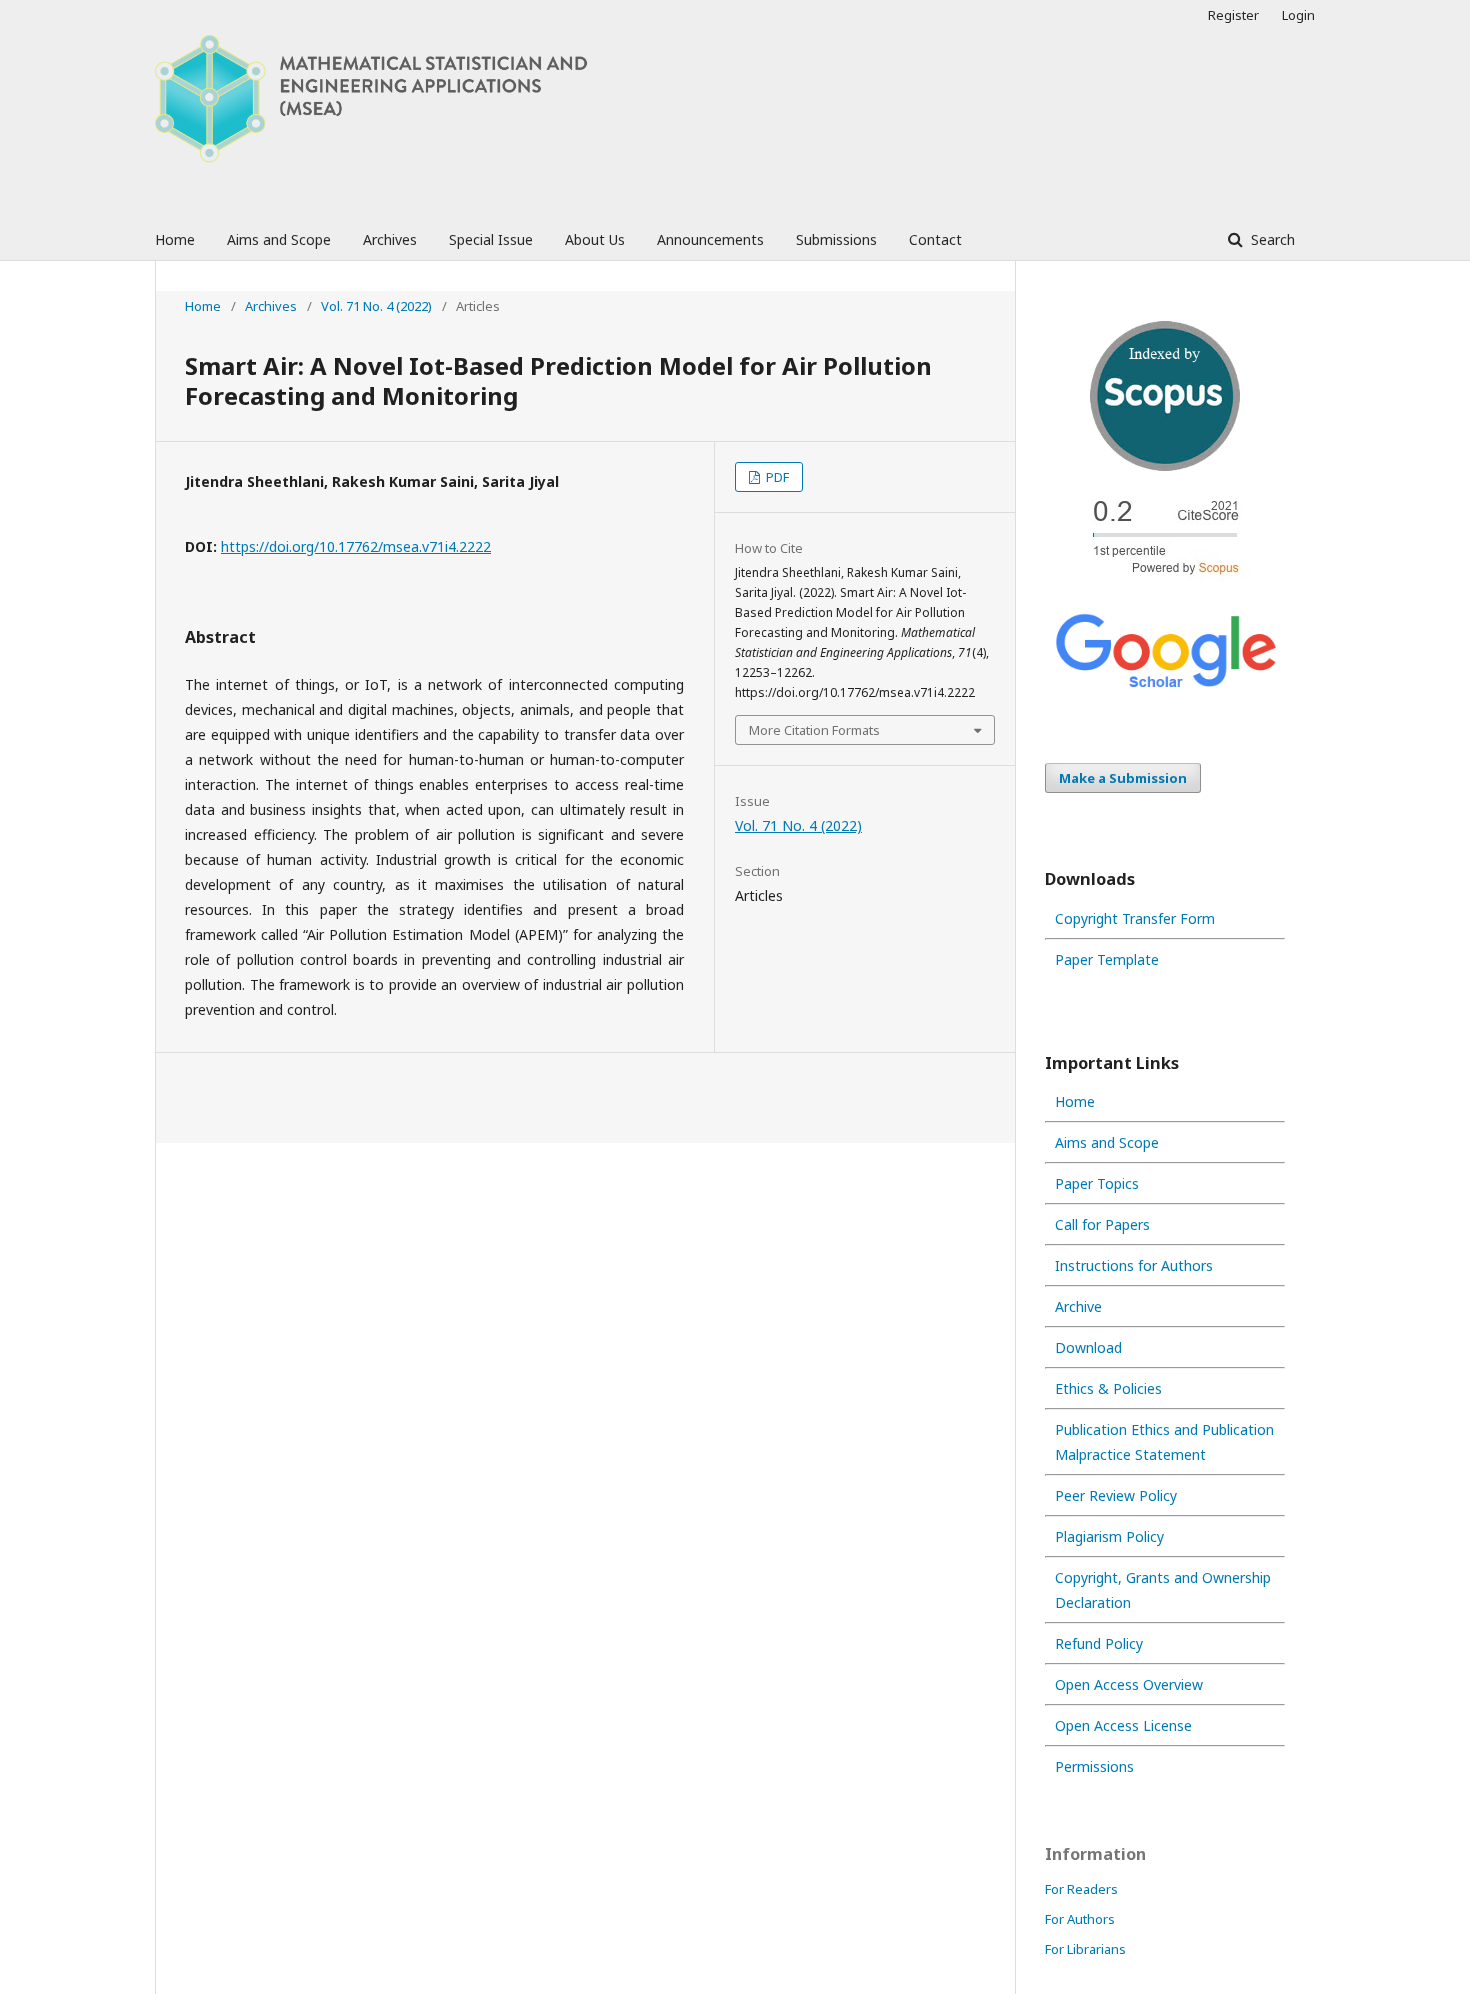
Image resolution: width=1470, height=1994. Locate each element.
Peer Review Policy (1116, 1495)
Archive (1078, 1306)
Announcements (710, 239)
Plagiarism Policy (1109, 1536)
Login (1298, 15)
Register (1233, 15)
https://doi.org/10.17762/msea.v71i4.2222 (356, 546)
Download (1088, 1347)
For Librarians (1085, 1949)
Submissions (836, 239)
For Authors (1080, 1919)
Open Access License (1123, 1725)
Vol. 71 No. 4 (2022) (376, 306)
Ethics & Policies (1108, 1388)
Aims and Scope (279, 239)
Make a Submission (1123, 778)
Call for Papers (1102, 1224)
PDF (776, 477)
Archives (390, 239)
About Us (595, 239)
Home (175, 239)
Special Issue (491, 239)
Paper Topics (1097, 1183)
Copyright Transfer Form (1135, 918)
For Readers (1081, 1889)
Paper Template (1107, 959)
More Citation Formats (814, 730)
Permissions (1094, 1766)
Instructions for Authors (1134, 1265)
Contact (935, 239)
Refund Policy (1099, 1643)
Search (1271, 239)
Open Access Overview (1129, 1684)
